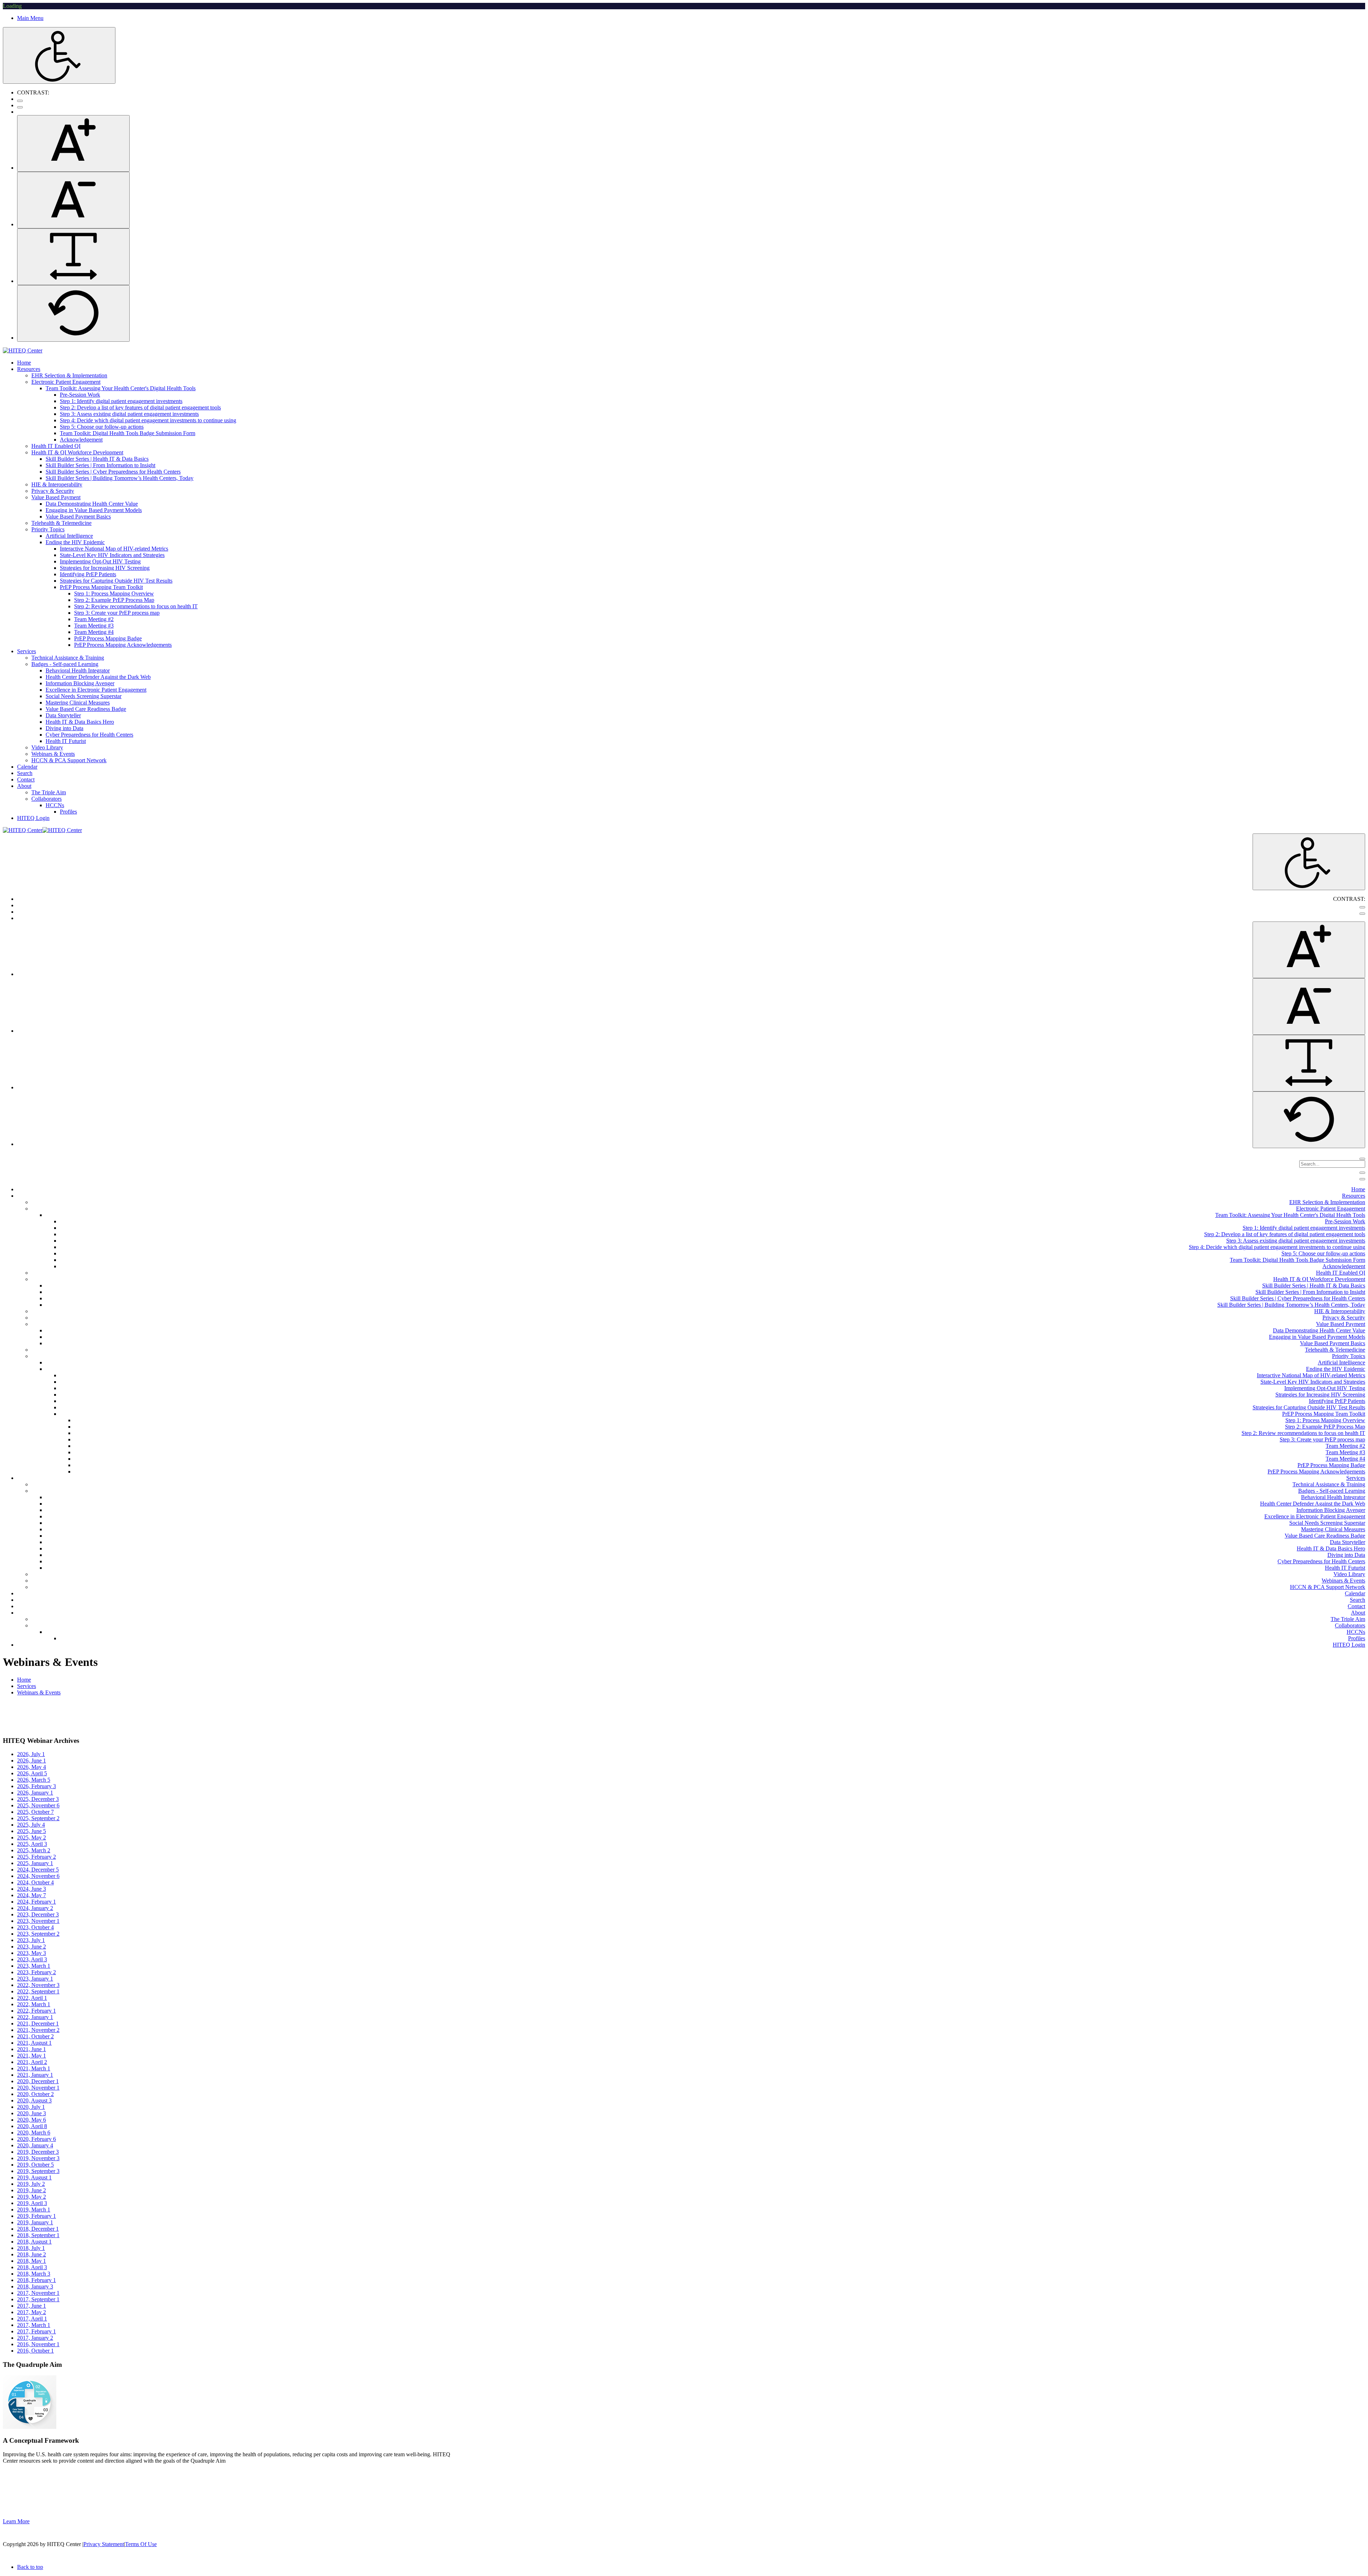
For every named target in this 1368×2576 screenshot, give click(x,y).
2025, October (35, 1812)
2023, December (38, 1914)
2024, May (32, 1895)
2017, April (32, 2319)
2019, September (38, 2171)
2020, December (38, 2081)
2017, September (38, 2299)
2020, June (32, 2113)
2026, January (35, 1793)
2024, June (32, 1889)
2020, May (32, 2120)
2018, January (35, 2286)
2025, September (38, 1818)
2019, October (35, 2165)
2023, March (34, 1966)
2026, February (37, 1786)
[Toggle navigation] (1362, 1173)
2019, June (32, 2190)
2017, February (37, 2331)
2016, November (38, 2344)
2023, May (32, 1953)
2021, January (35, 2075)
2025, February (37, 1857)
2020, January (35, 2145)
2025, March (34, 1850)
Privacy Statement (104, 2544)
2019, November (38, 2158)
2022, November (38, 1985)
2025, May (32, 1837)
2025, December (38, 1799)
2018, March (34, 2274)
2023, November (38, 1921)
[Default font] (73, 313)
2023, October (35, 1927)
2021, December (38, 2023)
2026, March (34, 1780)
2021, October (35, 2036)
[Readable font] (73, 257)
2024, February (37, 1902)
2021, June (32, 2049)
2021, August (34, 2043)
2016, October (35, 2351)
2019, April (32, 2203)
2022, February (37, 2011)
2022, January (35, 2017)
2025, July (31, 1825)
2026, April (32, 1773)
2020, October (35, 2094)
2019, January (35, 2222)
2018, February (37, 2280)
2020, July (31, 2107)
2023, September (38, 1934)
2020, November (38, 2088)
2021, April (32, 2062)
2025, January (35, 1863)
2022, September (38, 1991)
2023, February (37, 1972)
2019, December (38, 2152)
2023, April (32, 1959)
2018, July (31, 2248)
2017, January (35, 2338)
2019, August (34, 2177)
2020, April (32, 2126)
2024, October (35, 1882)
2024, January (35, 1908)
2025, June (32, 1831)
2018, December (38, 2229)
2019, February (37, 2216)
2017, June (32, 2306)
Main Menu (30, 18)
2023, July (31, 1940)
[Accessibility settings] (59, 55)
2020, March (34, 2133)
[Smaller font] (73, 200)
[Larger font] (73, 143)
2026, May (32, 1767)
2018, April (32, 2267)
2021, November (38, 2030)
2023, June (32, 1947)
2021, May (32, 2056)
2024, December (38, 1870)
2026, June (32, 1761)
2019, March (34, 2210)
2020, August (34, 2100)
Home (24, 1680)
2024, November (38, 1876)
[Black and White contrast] (20, 107)
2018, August (34, 2242)
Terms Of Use (141, 2544)
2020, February (37, 2139)
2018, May (32, 2261)
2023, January (35, 1979)
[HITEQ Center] (23, 350)
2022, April (32, 1998)
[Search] (1362, 1159)
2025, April (32, 1844)
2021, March (34, 2068)
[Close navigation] (1362, 1179)
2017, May (32, 2312)
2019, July (31, 2184)
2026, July (31, 1754)
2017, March (34, 2325)
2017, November (38, 2293)
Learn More (16, 2521)
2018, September (38, 2235)
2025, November (38, 1805)
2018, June (32, 2254)
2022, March (34, 2004)
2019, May (32, 2197)
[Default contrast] (20, 101)
